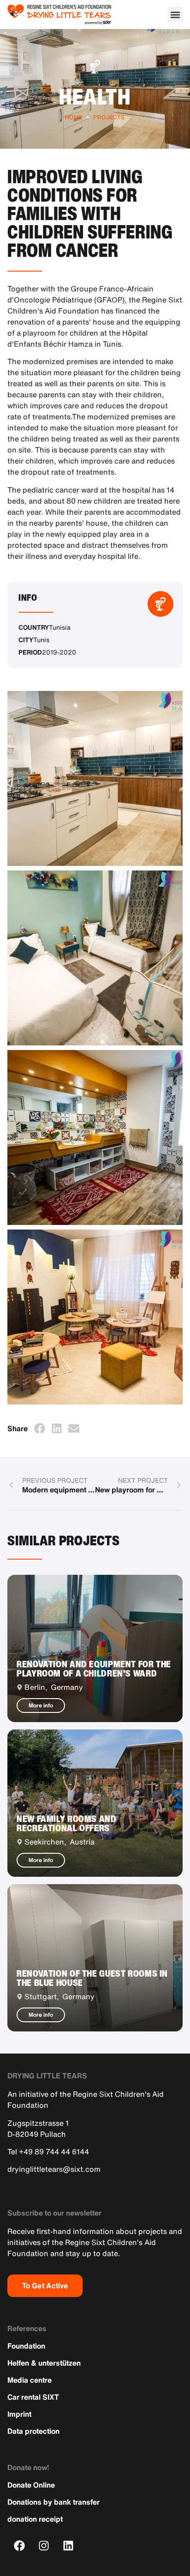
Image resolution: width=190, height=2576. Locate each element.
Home (74, 117)
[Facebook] (20, 2545)
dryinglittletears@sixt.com (54, 2169)
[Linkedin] (68, 2545)
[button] (175, 15)
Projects (109, 117)
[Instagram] (44, 2545)
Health (95, 96)
